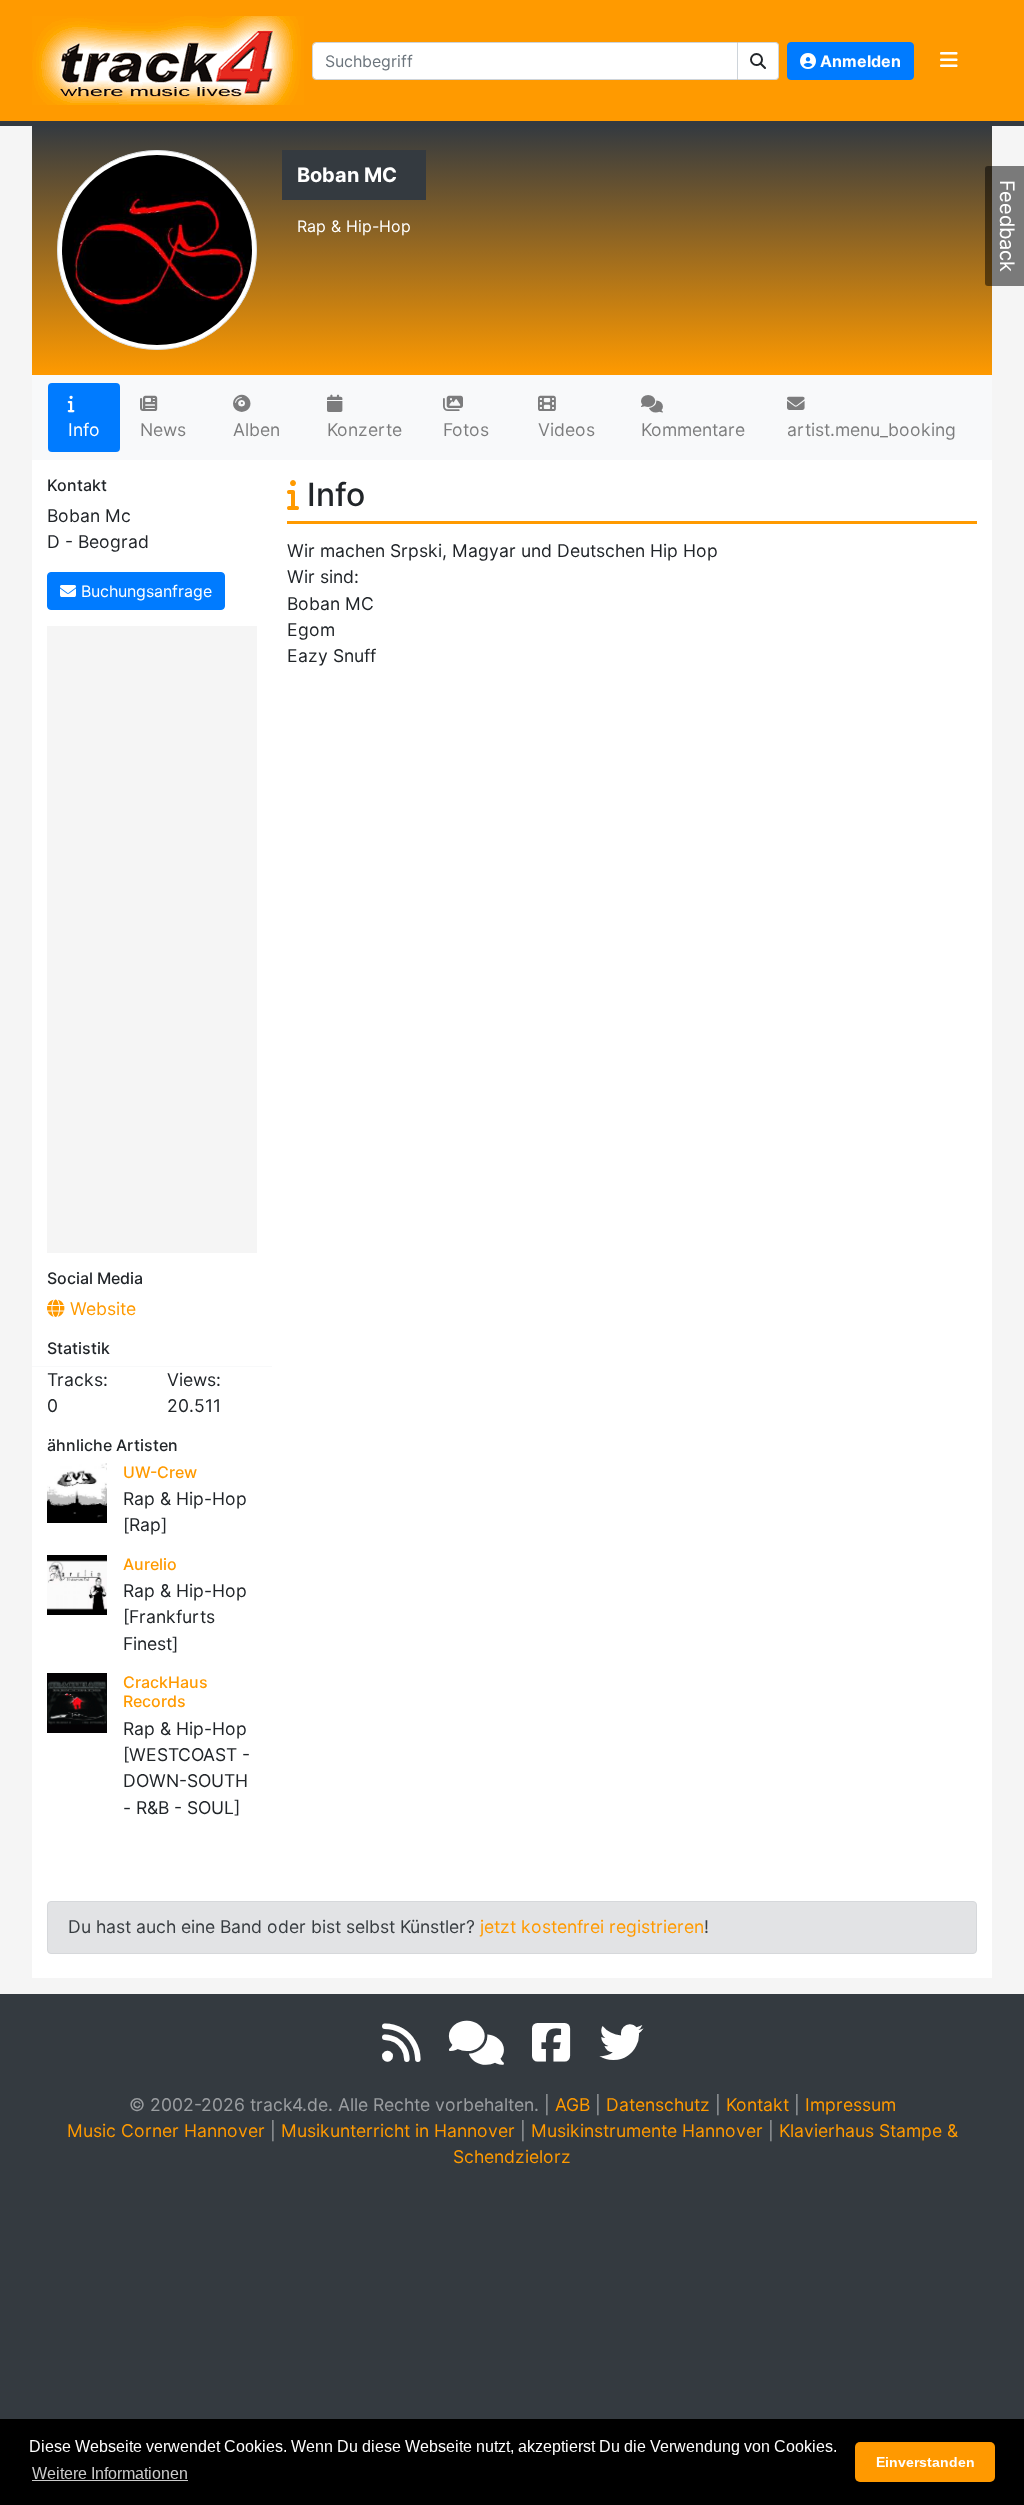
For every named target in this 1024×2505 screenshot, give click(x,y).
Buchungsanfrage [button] (144, 591)
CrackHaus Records (165, 1691)
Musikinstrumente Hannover (647, 2130)
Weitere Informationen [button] (110, 2473)
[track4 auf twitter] (621, 2043)
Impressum (850, 2104)
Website (100, 1308)
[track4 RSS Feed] (401, 2043)
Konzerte (364, 429)
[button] (758, 61)
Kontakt (757, 2104)
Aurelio (150, 1564)
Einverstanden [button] (925, 2462)
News (163, 429)
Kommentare (693, 429)
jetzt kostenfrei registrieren (592, 1926)
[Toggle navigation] (949, 61)
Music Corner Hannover (166, 2130)
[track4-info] (476, 2043)
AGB (572, 2104)
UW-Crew (160, 1472)
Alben (256, 429)
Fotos (466, 429)
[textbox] (525, 61)
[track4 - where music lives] (168, 56)
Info (84, 429)
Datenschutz (658, 2104)
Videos (566, 429)
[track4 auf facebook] (551, 2043)
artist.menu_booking (871, 429)
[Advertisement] (157, 936)
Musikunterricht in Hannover (398, 2130)
